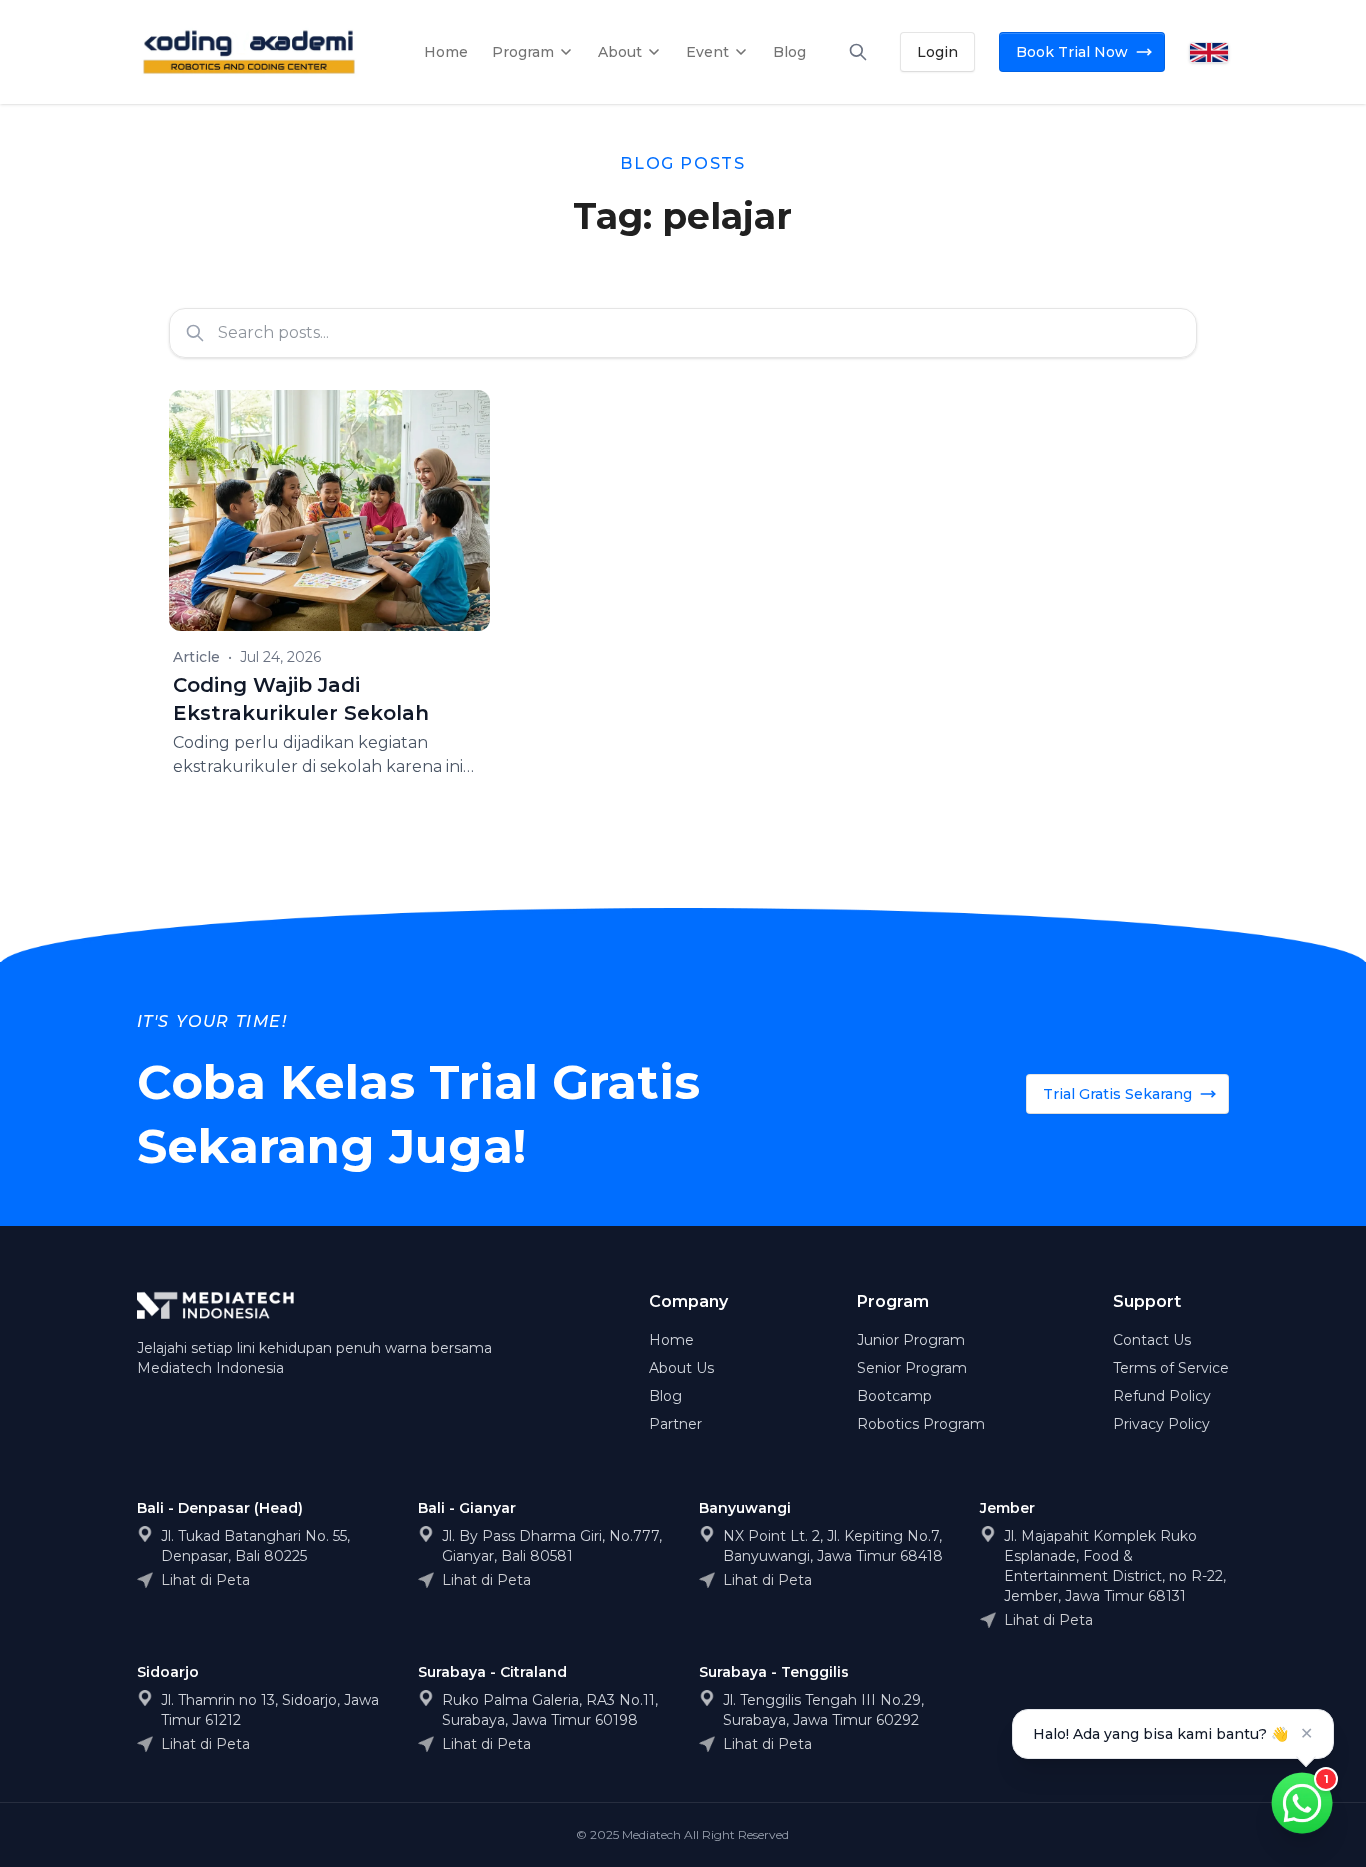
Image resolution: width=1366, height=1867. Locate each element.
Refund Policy (1162, 1396)
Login (937, 52)
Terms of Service (1171, 1368)
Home (671, 1340)
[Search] (858, 52)
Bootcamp (894, 1396)
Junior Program (911, 1340)
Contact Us (1152, 1340)
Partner (675, 1424)
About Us (681, 1368)
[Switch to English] (1209, 52)
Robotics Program (921, 1424)
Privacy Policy (1161, 1424)
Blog (665, 1396)
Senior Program (912, 1368)
